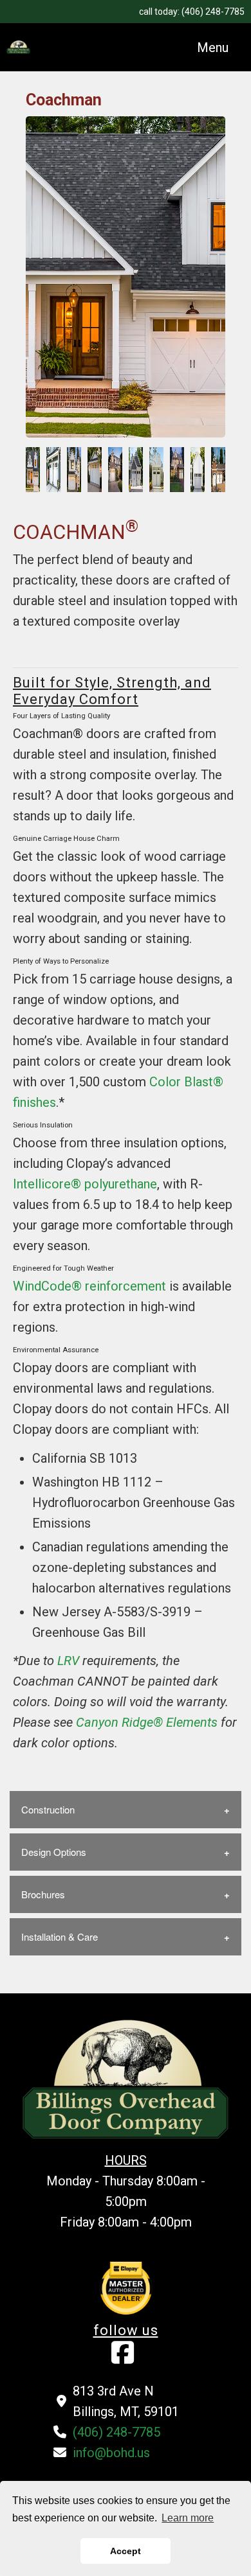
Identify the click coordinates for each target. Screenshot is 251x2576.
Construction (48, 1809)
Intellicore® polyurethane (85, 1184)
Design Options (54, 1852)
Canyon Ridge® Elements (147, 1722)
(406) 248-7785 (213, 12)
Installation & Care (60, 1936)
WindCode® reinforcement (89, 1286)
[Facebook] (123, 2358)
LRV (68, 1661)
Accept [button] (126, 2551)
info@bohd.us (111, 2453)
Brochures (43, 1894)
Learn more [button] (188, 2518)
